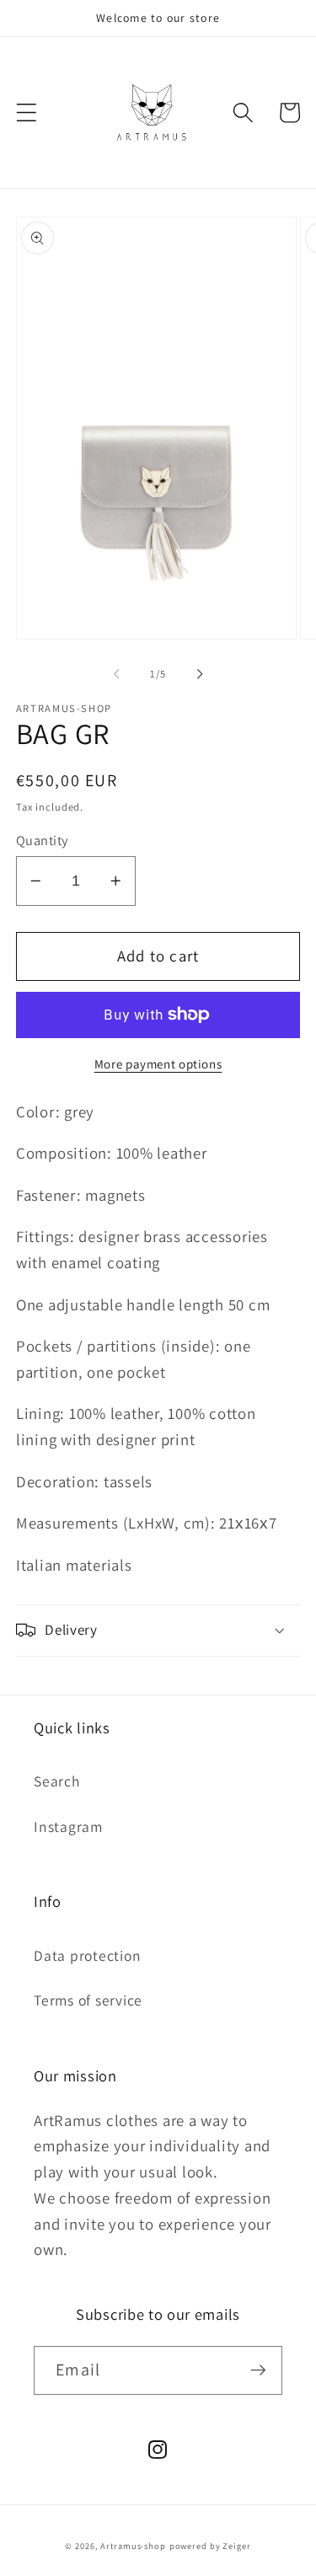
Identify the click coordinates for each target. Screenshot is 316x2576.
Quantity (42, 840)
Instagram (68, 1826)
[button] (27, 112)
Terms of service (88, 2000)
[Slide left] (116, 674)
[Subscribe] (258, 2370)
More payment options (158, 1064)
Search (57, 1781)
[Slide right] (200, 674)
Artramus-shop (133, 2546)
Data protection (87, 1955)
